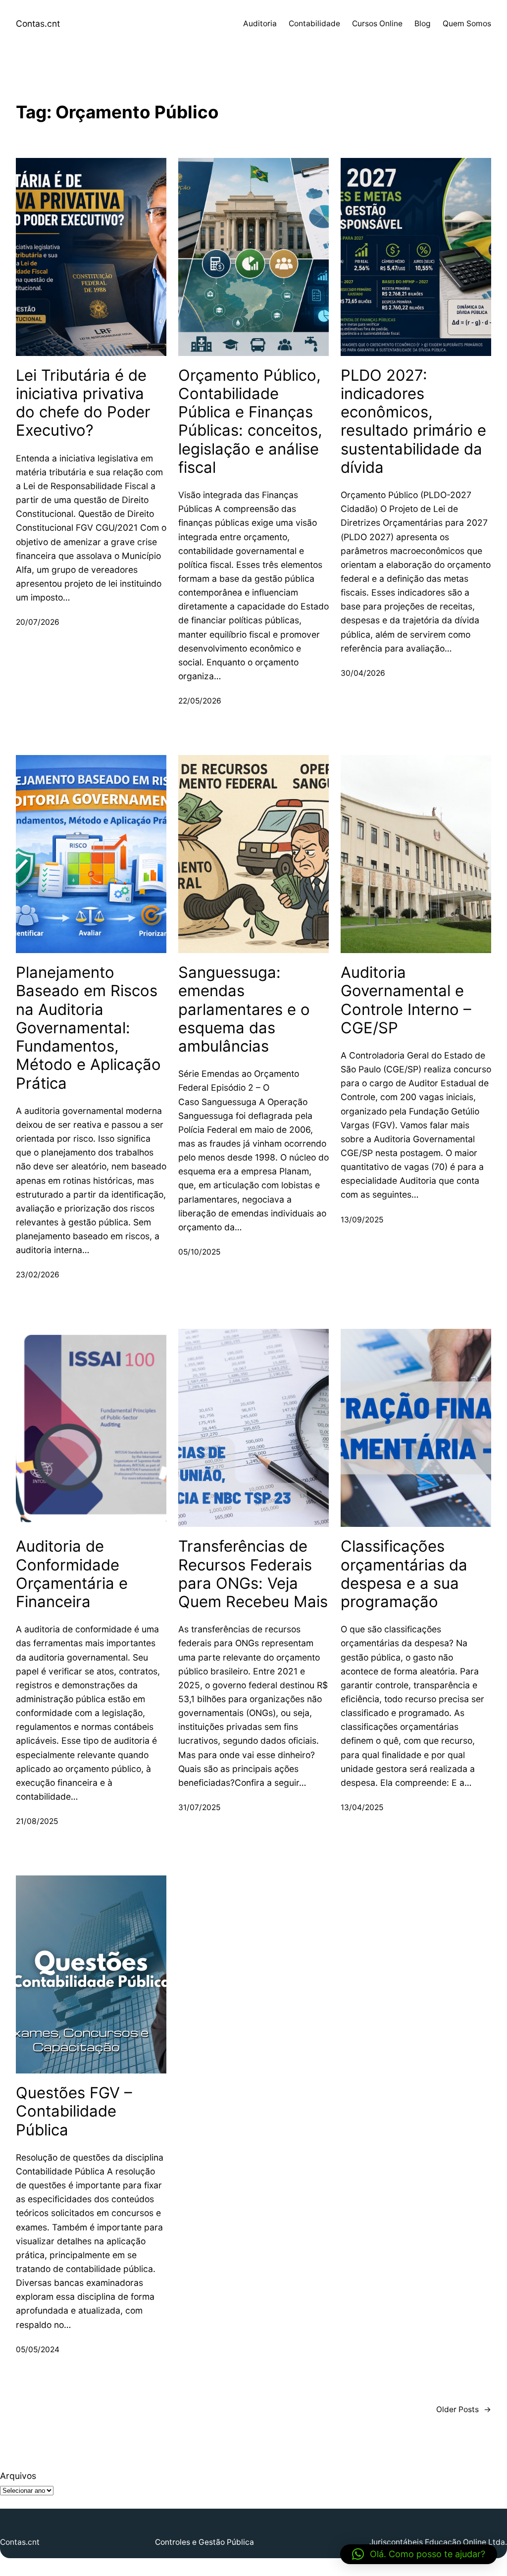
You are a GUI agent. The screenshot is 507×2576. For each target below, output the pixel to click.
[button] (419, 2554)
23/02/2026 (38, 1275)
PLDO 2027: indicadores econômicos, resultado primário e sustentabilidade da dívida (413, 421)
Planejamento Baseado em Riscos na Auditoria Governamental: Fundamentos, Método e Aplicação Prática (88, 1028)
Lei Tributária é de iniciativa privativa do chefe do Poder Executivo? (83, 403)
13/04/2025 (362, 1807)
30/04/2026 (363, 673)
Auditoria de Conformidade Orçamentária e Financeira (72, 1574)
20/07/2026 (38, 622)
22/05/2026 (200, 701)
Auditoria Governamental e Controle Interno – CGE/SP (406, 1000)
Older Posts (464, 2409)
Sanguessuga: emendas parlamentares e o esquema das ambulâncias (244, 1009)
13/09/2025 (362, 1220)
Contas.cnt (38, 24)
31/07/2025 (199, 1807)
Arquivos (18, 2476)
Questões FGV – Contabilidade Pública (74, 2111)
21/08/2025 (37, 1821)
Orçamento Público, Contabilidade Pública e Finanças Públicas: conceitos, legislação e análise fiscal (250, 421)
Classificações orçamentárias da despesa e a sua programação (404, 1574)
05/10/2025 (199, 1252)
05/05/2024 (38, 2349)
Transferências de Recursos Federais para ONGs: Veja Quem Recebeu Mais (253, 1574)
